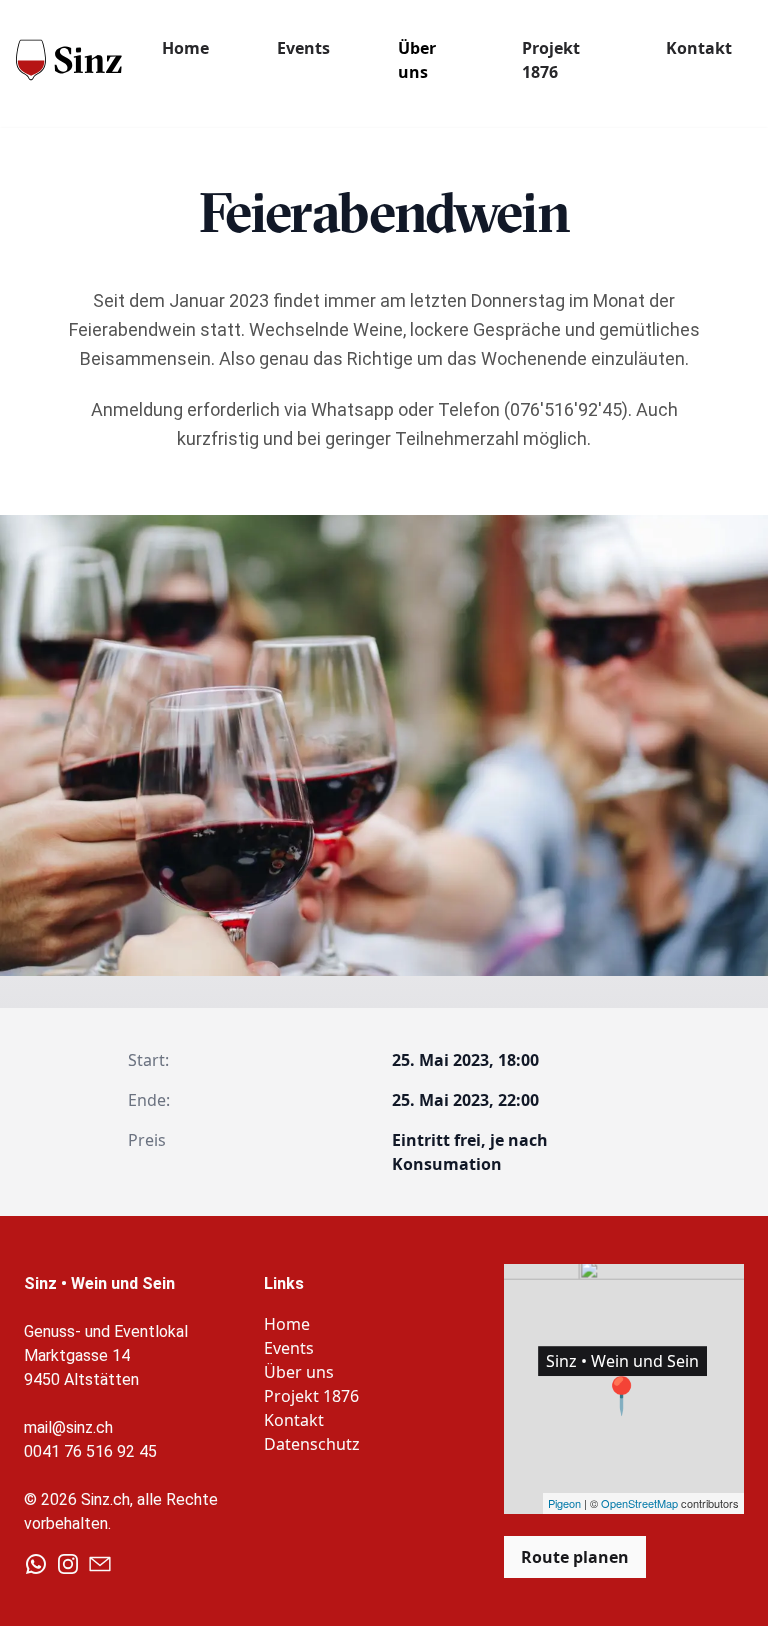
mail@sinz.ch (68, 1427)
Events (303, 48)
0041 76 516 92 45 (90, 1451)
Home (185, 48)
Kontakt (699, 48)
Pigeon (564, 1503)
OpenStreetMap (639, 1503)
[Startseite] (69, 58)
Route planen (575, 1557)
